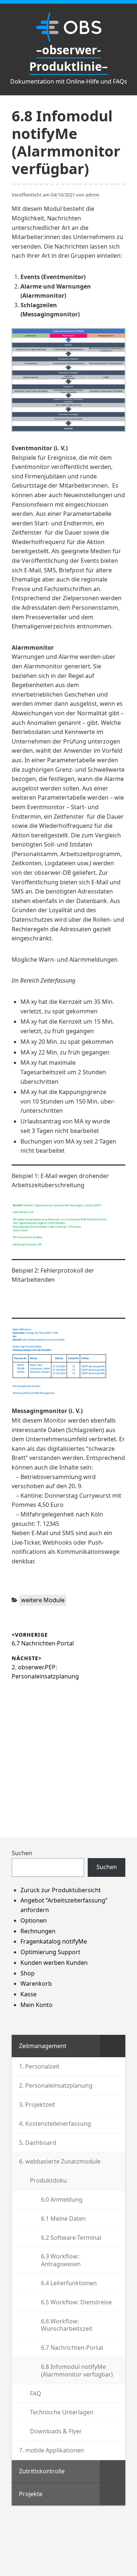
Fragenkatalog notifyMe (54, 1941)
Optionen (34, 1920)
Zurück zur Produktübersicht (61, 1890)
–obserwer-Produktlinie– (68, 58)
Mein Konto (37, 2005)
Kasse (28, 1994)
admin (92, 195)
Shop (28, 1973)
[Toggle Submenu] (113, 2046)
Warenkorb (36, 1984)
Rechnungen (38, 1931)
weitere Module (43, 1600)
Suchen (22, 1853)
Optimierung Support (50, 1952)
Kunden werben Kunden (54, 1963)
